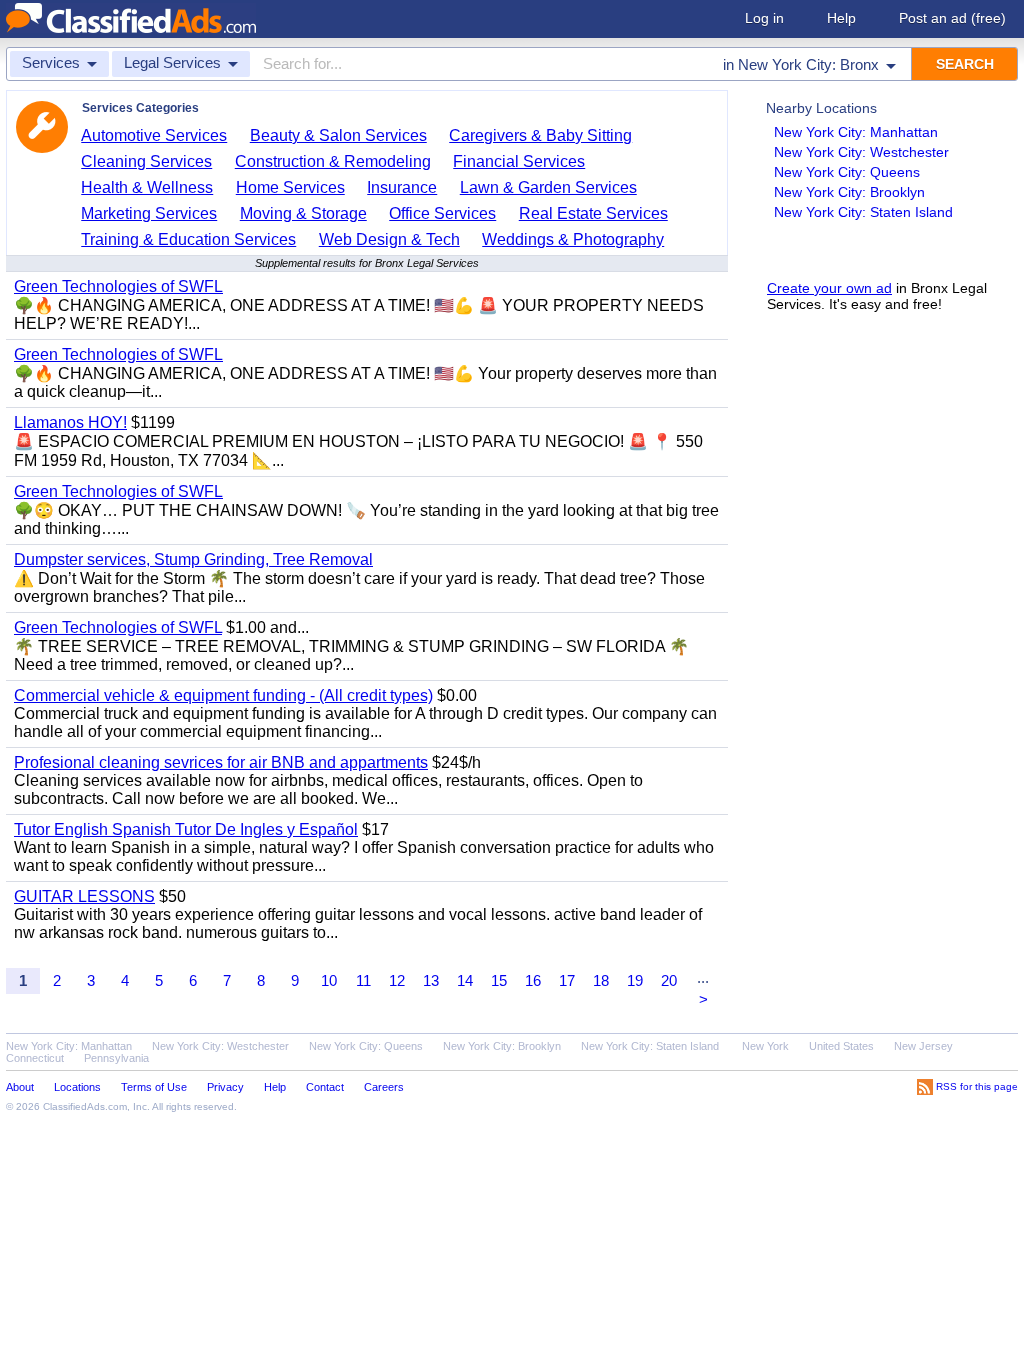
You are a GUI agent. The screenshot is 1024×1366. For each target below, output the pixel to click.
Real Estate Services (593, 213)
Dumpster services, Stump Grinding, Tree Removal (193, 559)
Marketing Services (149, 213)
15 (499, 980)
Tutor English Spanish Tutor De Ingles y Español (186, 829)
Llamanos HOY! (70, 422)
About (20, 1087)
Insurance (402, 187)
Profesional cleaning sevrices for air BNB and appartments (221, 762)
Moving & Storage (303, 213)
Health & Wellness (147, 187)
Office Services (442, 213)
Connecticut (35, 1058)
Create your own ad (829, 288)
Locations (77, 1087)
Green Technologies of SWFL (118, 286)
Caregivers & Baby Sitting (540, 135)
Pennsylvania (116, 1058)
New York (765, 1046)
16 (533, 980)
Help (841, 18)
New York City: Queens (847, 172)
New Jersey (923, 1046)
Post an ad (952, 18)
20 (669, 980)
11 (363, 980)
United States (841, 1046)
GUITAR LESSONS (84, 896)
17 (567, 980)
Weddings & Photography (573, 239)
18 (601, 980)
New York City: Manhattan (856, 132)
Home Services (290, 187)
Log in (764, 18)
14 (465, 980)
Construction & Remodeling (333, 161)
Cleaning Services (146, 161)
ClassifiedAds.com (85, 1106)
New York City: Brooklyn (849, 192)
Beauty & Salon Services (338, 135)
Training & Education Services (188, 239)
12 (397, 980)
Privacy (225, 1087)
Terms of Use (154, 1087)
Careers (384, 1087)
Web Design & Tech (389, 239)
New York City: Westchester (861, 152)
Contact (325, 1087)
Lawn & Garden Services (548, 187)
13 (431, 980)
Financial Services (519, 161)
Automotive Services (154, 135)
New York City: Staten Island (863, 212)
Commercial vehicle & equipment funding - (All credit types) (223, 695)
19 (635, 980)
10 (329, 980)
